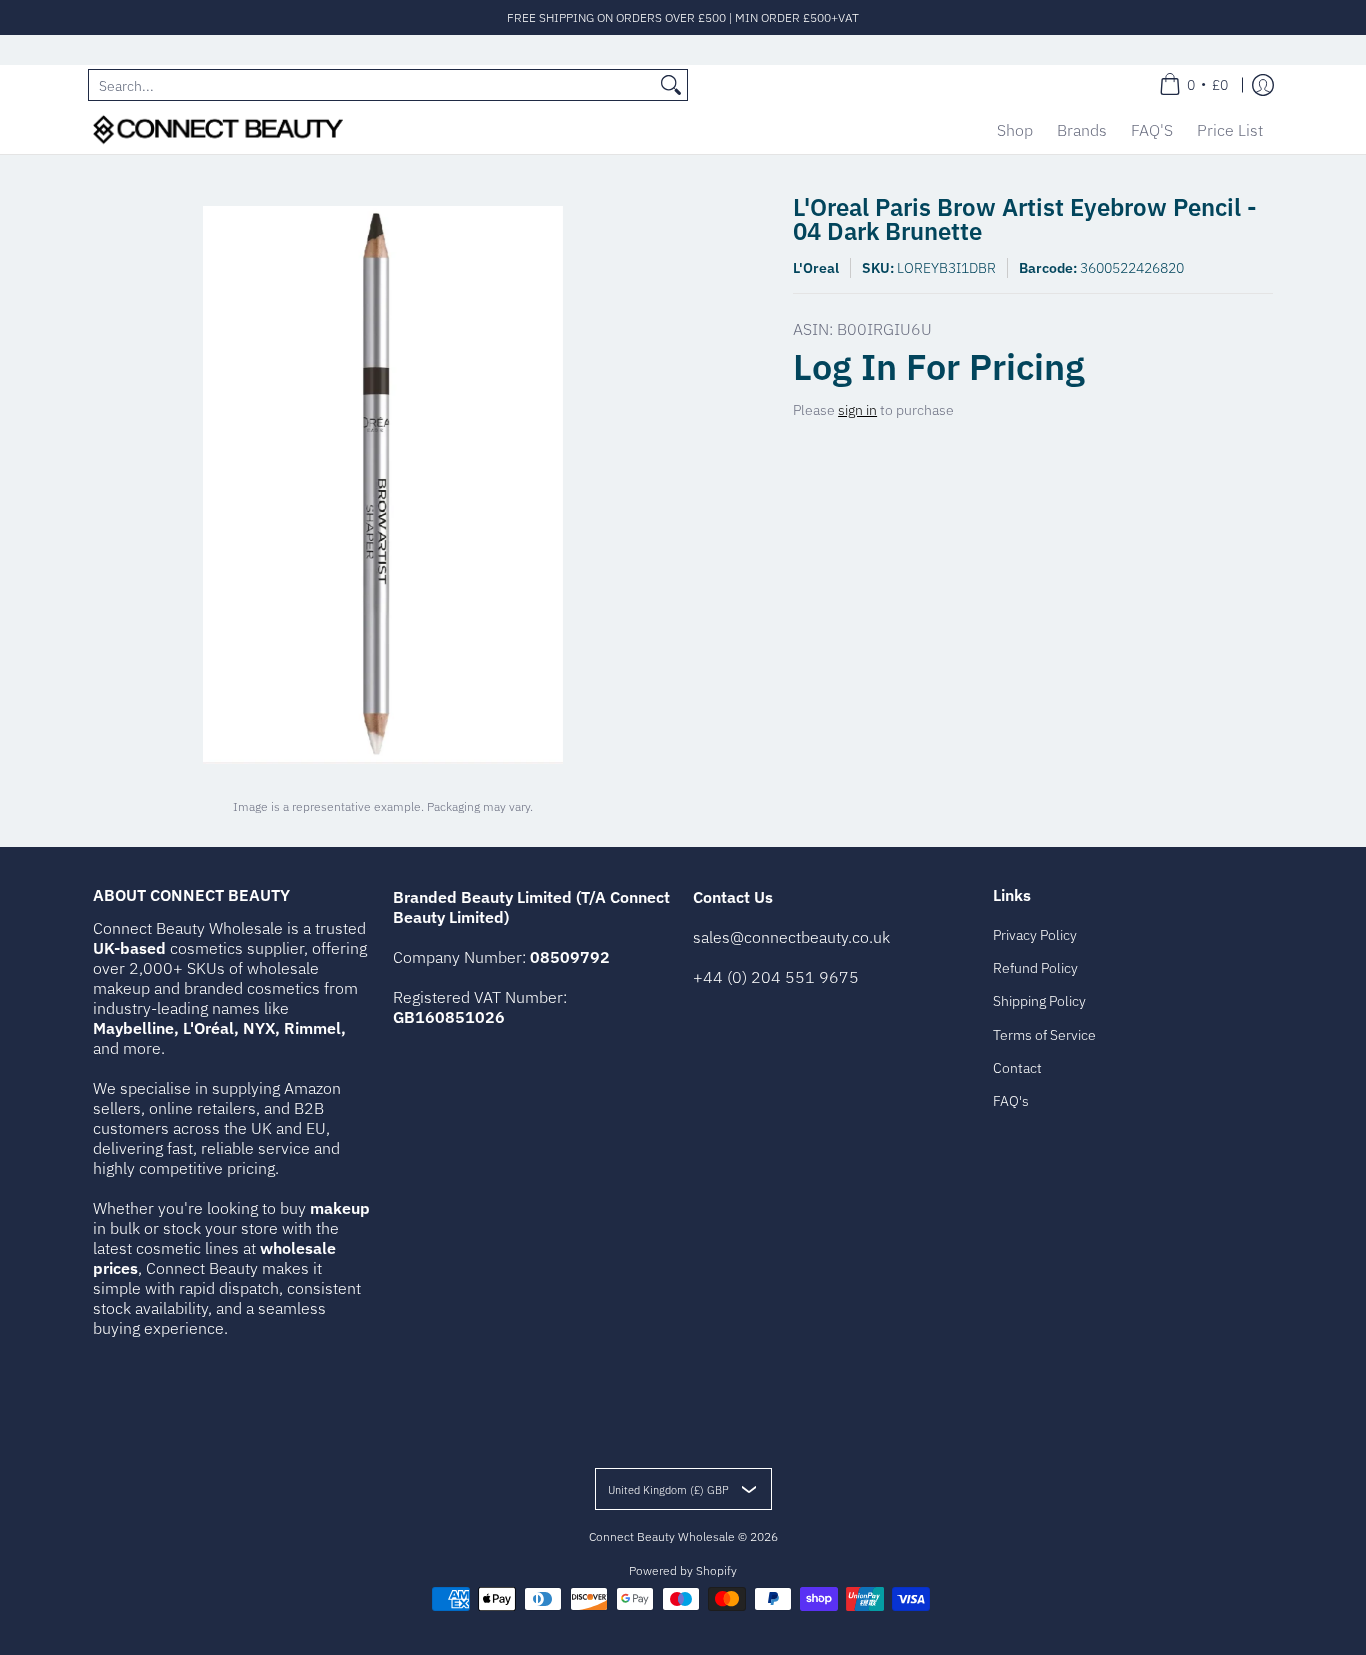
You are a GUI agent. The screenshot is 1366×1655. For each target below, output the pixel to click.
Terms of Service (1044, 1035)
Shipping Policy (1039, 1001)
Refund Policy (1035, 968)
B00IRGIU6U (884, 329)
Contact (1017, 1068)
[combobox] (372, 85)
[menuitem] (1193, 85)
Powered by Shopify (683, 1570)
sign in (857, 410)
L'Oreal (816, 268)
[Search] (671, 85)
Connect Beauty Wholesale (662, 1536)
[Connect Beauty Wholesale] (218, 129)
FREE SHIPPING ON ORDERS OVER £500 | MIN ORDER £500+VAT (683, 17)
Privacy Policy (1035, 935)
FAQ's (1011, 1101)
